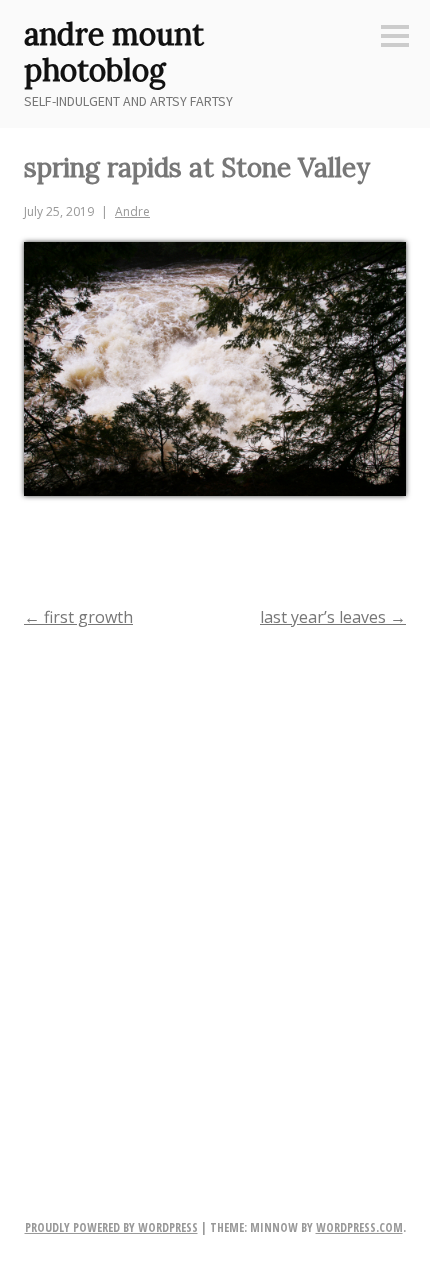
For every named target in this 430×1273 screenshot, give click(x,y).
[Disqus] (215, 903)
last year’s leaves (333, 617)
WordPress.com (359, 1227)
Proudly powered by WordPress (111, 1227)
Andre (132, 211)
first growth (78, 617)
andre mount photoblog (114, 52)
